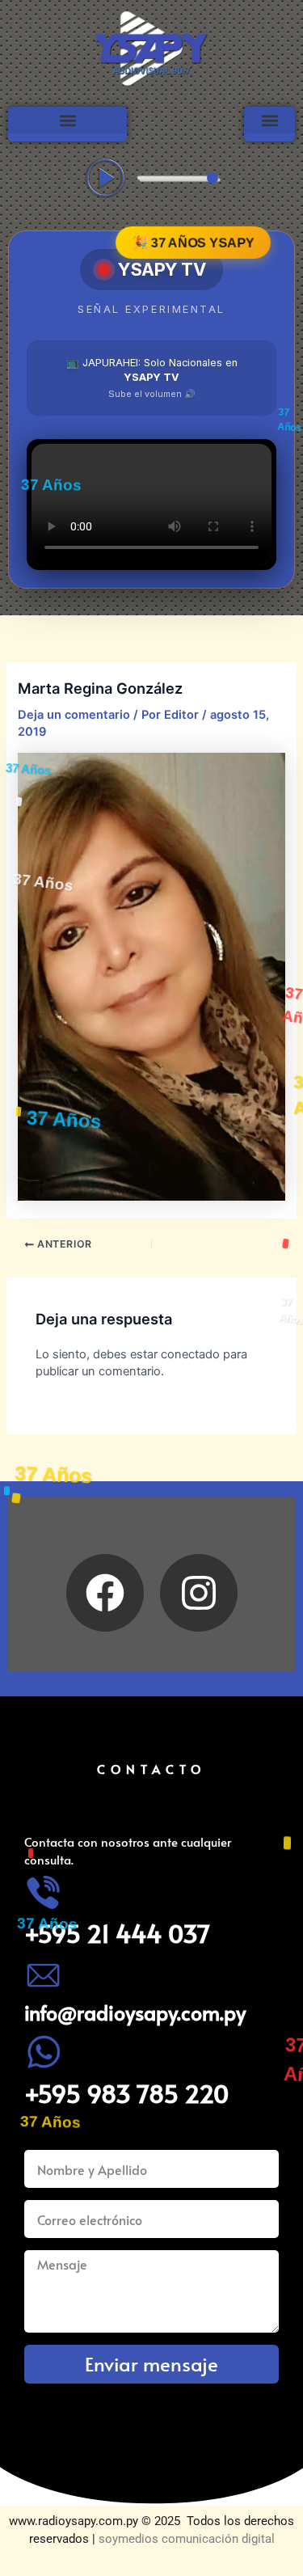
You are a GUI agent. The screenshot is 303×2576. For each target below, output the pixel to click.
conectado (190, 1354)
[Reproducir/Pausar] (105, 178)
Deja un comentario (74, 715)
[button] (67, 120)
